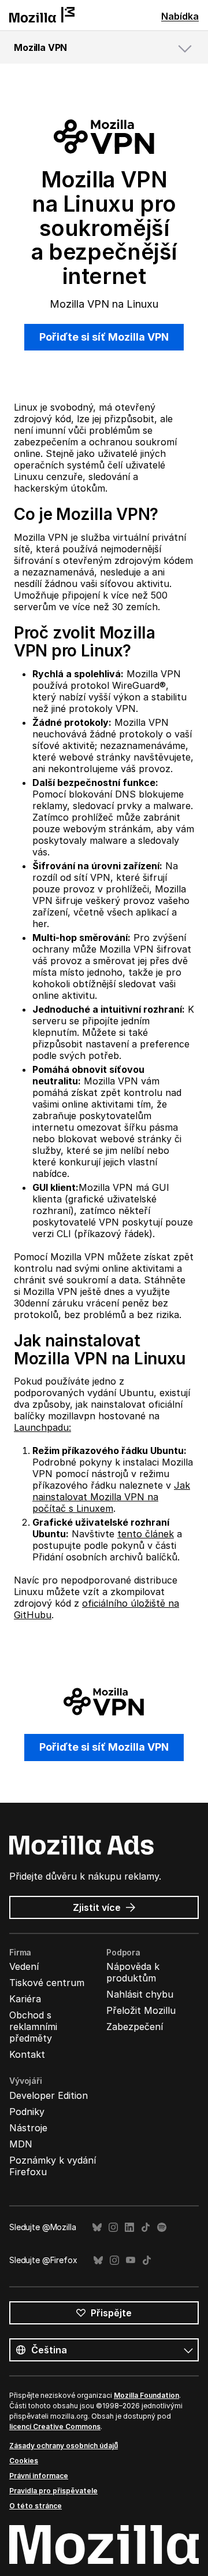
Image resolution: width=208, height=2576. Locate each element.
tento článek (146, 1534)
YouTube (131, 2261)
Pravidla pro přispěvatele (53, 2491)
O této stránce (36, 2506)
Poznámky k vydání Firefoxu (53, 2166)
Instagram (113, 2228)
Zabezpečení (135, 2027)
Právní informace (39, 2476)
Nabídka (180, 16)
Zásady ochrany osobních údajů (64, 2446)
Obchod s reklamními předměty (33, 2027)
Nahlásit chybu (140, 1994)
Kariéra (25, 1999)
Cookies (24, 2461)
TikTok (146, 2228)
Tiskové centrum (47, 1983)
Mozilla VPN (40, 47)
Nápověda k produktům (133, 1972)
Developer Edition (49, 2095)
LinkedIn (129, 2228)
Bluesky (97, 2228)
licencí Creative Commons (55, 2426)
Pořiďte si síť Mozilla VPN (104, 337)
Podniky (27, 2112)
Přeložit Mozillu (141, 2010)
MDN (21, 2144)
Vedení (24, 1966)
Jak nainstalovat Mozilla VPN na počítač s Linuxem (111, 1497)
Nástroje (28, 2128)
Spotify (162, 2228)
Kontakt (27, 2054)
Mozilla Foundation (146, 2395)
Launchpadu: (42, 1427)
